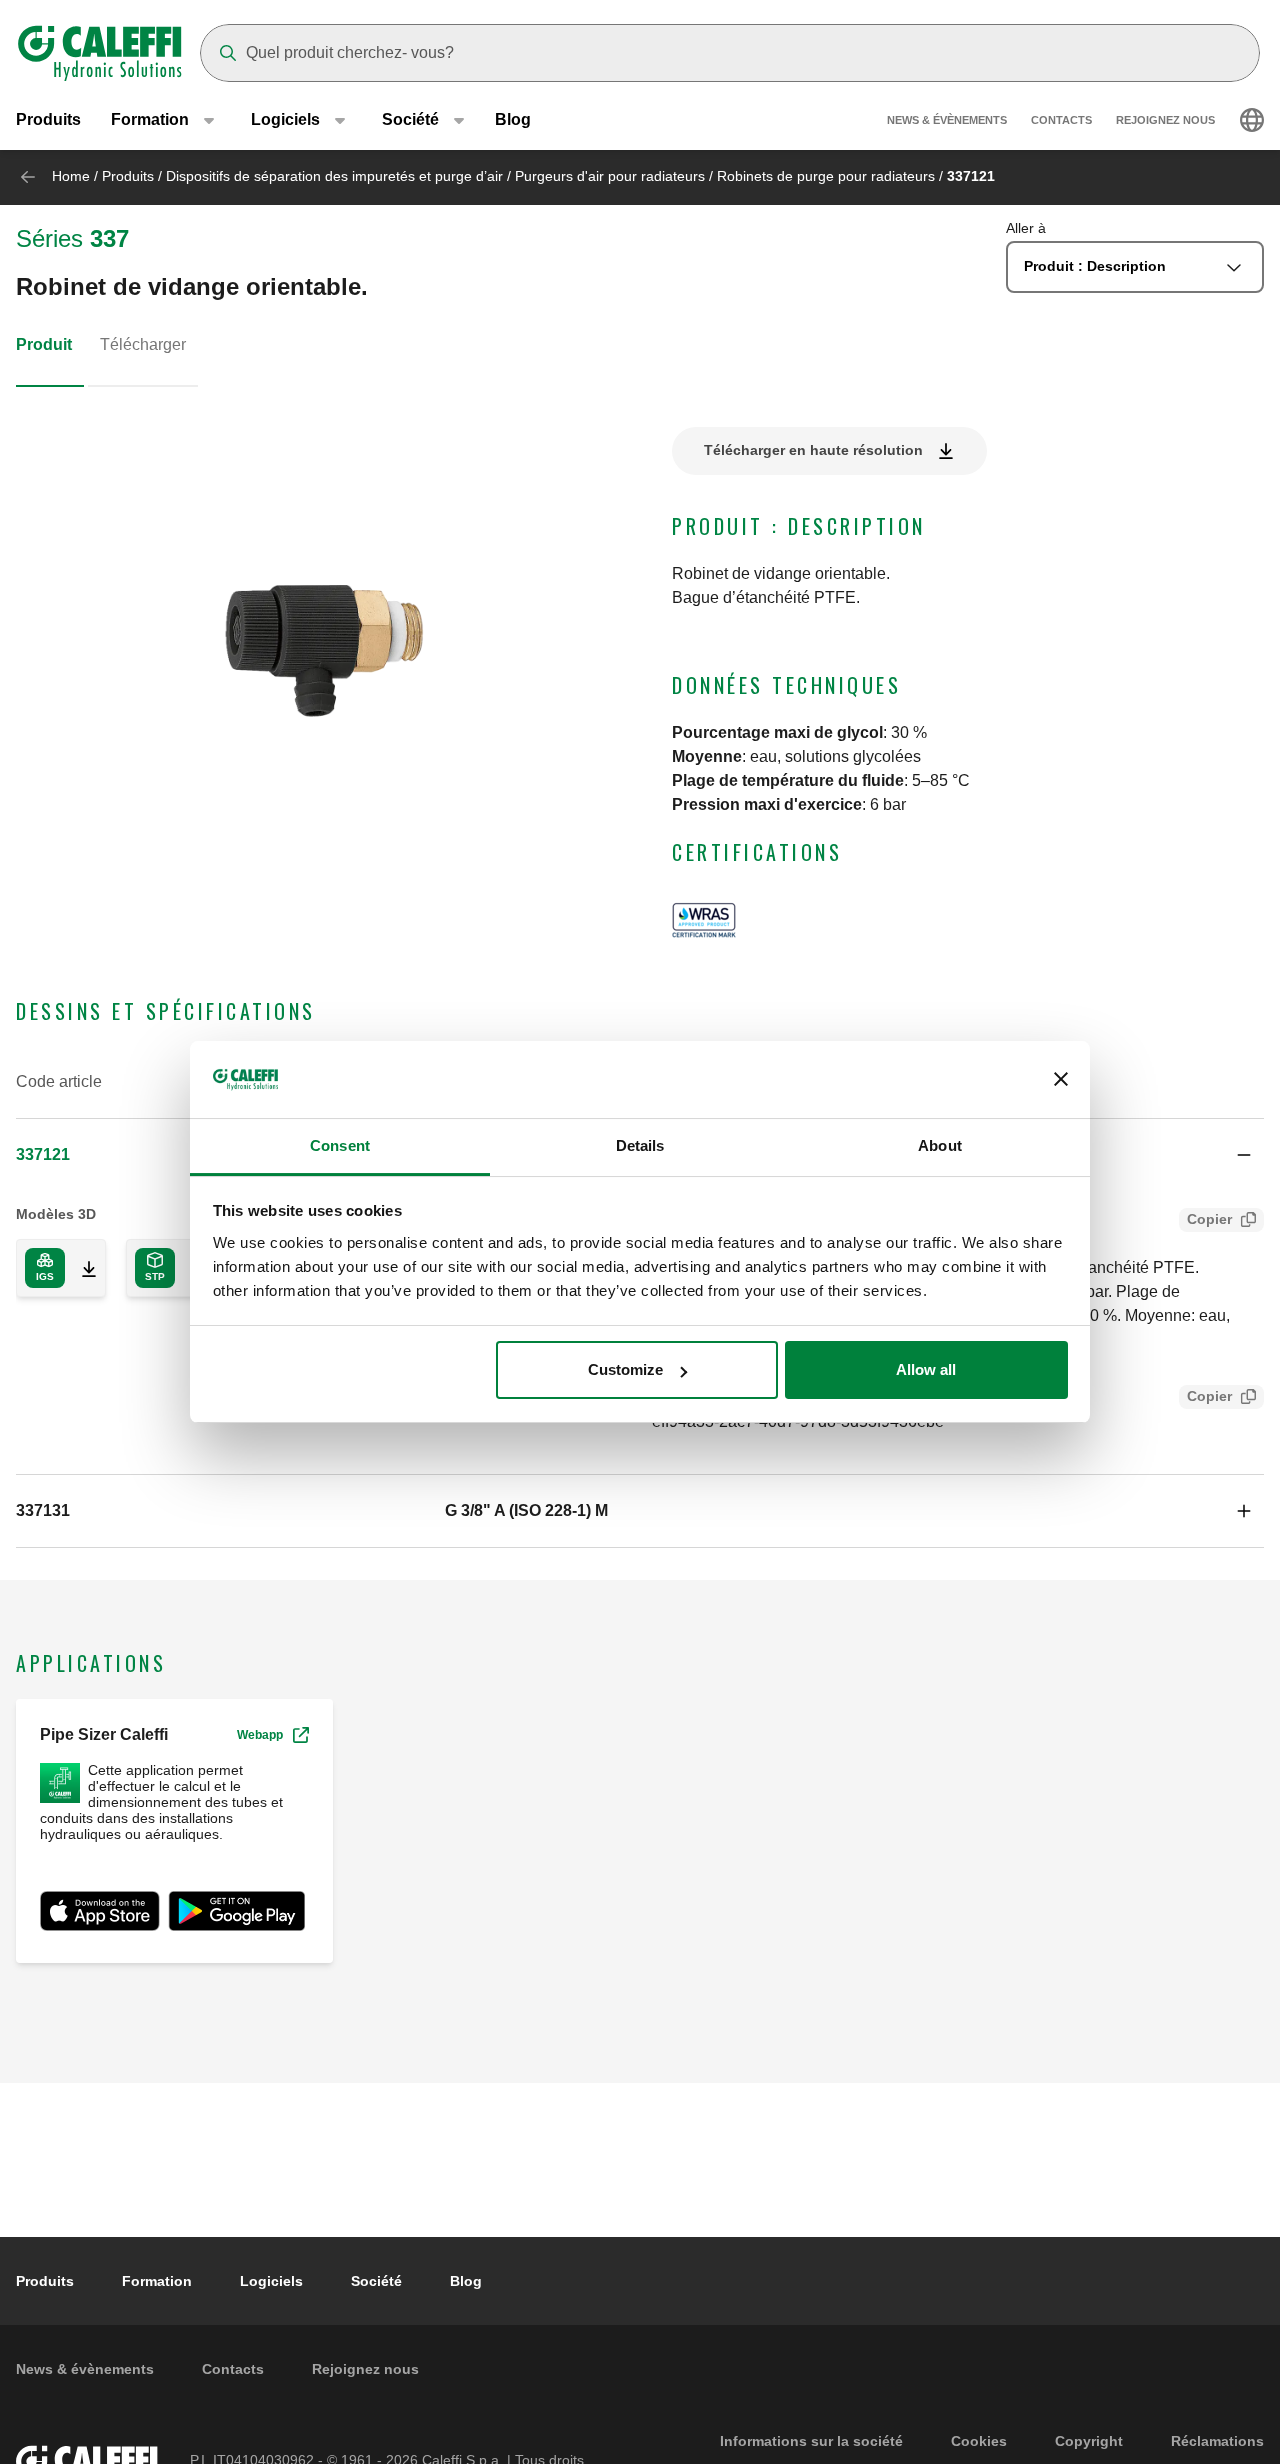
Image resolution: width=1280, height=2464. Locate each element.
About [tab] (940, 1145)
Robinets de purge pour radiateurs (826, 176)
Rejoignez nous (1165, 120)
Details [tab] (640, 1145)
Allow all (926, 1369)
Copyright (1089, 2441)
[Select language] (1252, 120)
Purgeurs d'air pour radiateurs (610, 176)
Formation (157, 2281)
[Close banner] (1061, 1080)
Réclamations (1217, 2441)
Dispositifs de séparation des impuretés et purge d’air (334, 176)
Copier (1209, 1219)
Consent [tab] (340, 1145)
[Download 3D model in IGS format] (81, 1268)
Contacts (1061, 120)
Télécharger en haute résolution (813, 450)
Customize (625, 1369)
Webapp (260, 1735)
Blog (513, 119)
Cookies (979, 2441)
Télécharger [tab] (143, 344)
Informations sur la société (811, 2441)
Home (71, 176)
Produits (48, 119)
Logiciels (271, 2281)
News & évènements (947, 120)
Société (376, 2281)
